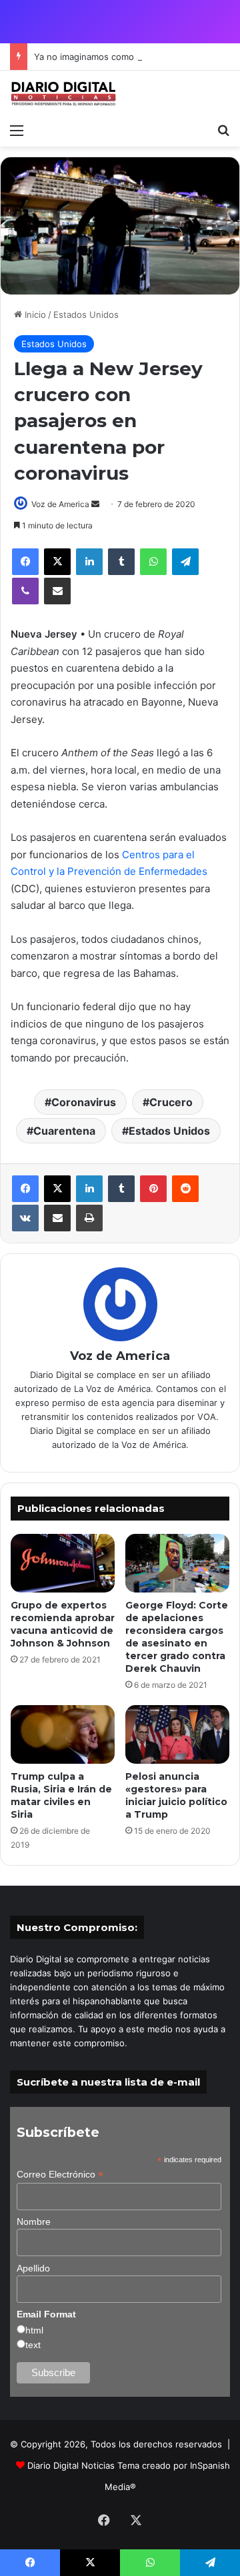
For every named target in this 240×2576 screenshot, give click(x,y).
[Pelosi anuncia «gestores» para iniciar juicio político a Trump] (177, 1734)
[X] (57, 562)
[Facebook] (25, 562)
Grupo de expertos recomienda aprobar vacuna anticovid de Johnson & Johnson (63, 1624)
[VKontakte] (25, 1218)
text (33, 2345)
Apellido (33, 2268)
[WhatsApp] (153, 562)
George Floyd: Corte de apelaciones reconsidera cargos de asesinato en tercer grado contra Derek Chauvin (177, 1637)
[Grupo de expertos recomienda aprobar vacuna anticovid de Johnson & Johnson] (63, 1563)
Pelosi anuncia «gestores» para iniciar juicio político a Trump (176, 1795)
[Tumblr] (121, 562)
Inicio (34, 315)
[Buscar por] (223, 130)
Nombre (34, 2222)
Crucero (171, 1102)
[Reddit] (185, 1189)
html (34, 2330)
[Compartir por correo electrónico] (57, 591)
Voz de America (60, 504)
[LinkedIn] (89, 562)
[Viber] (25, 591)
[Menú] (17, 130)
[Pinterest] (153, 1189)
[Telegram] (185, 562)
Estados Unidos (86, 315)
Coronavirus (84, 1102)
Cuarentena (64, 1131)
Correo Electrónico (60, 2175)
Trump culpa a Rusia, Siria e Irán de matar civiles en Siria (61, 1795)
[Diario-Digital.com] (63, 94)
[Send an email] (95, 504)
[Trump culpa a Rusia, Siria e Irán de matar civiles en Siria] (63, 1734)
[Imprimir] (89, 1218)
